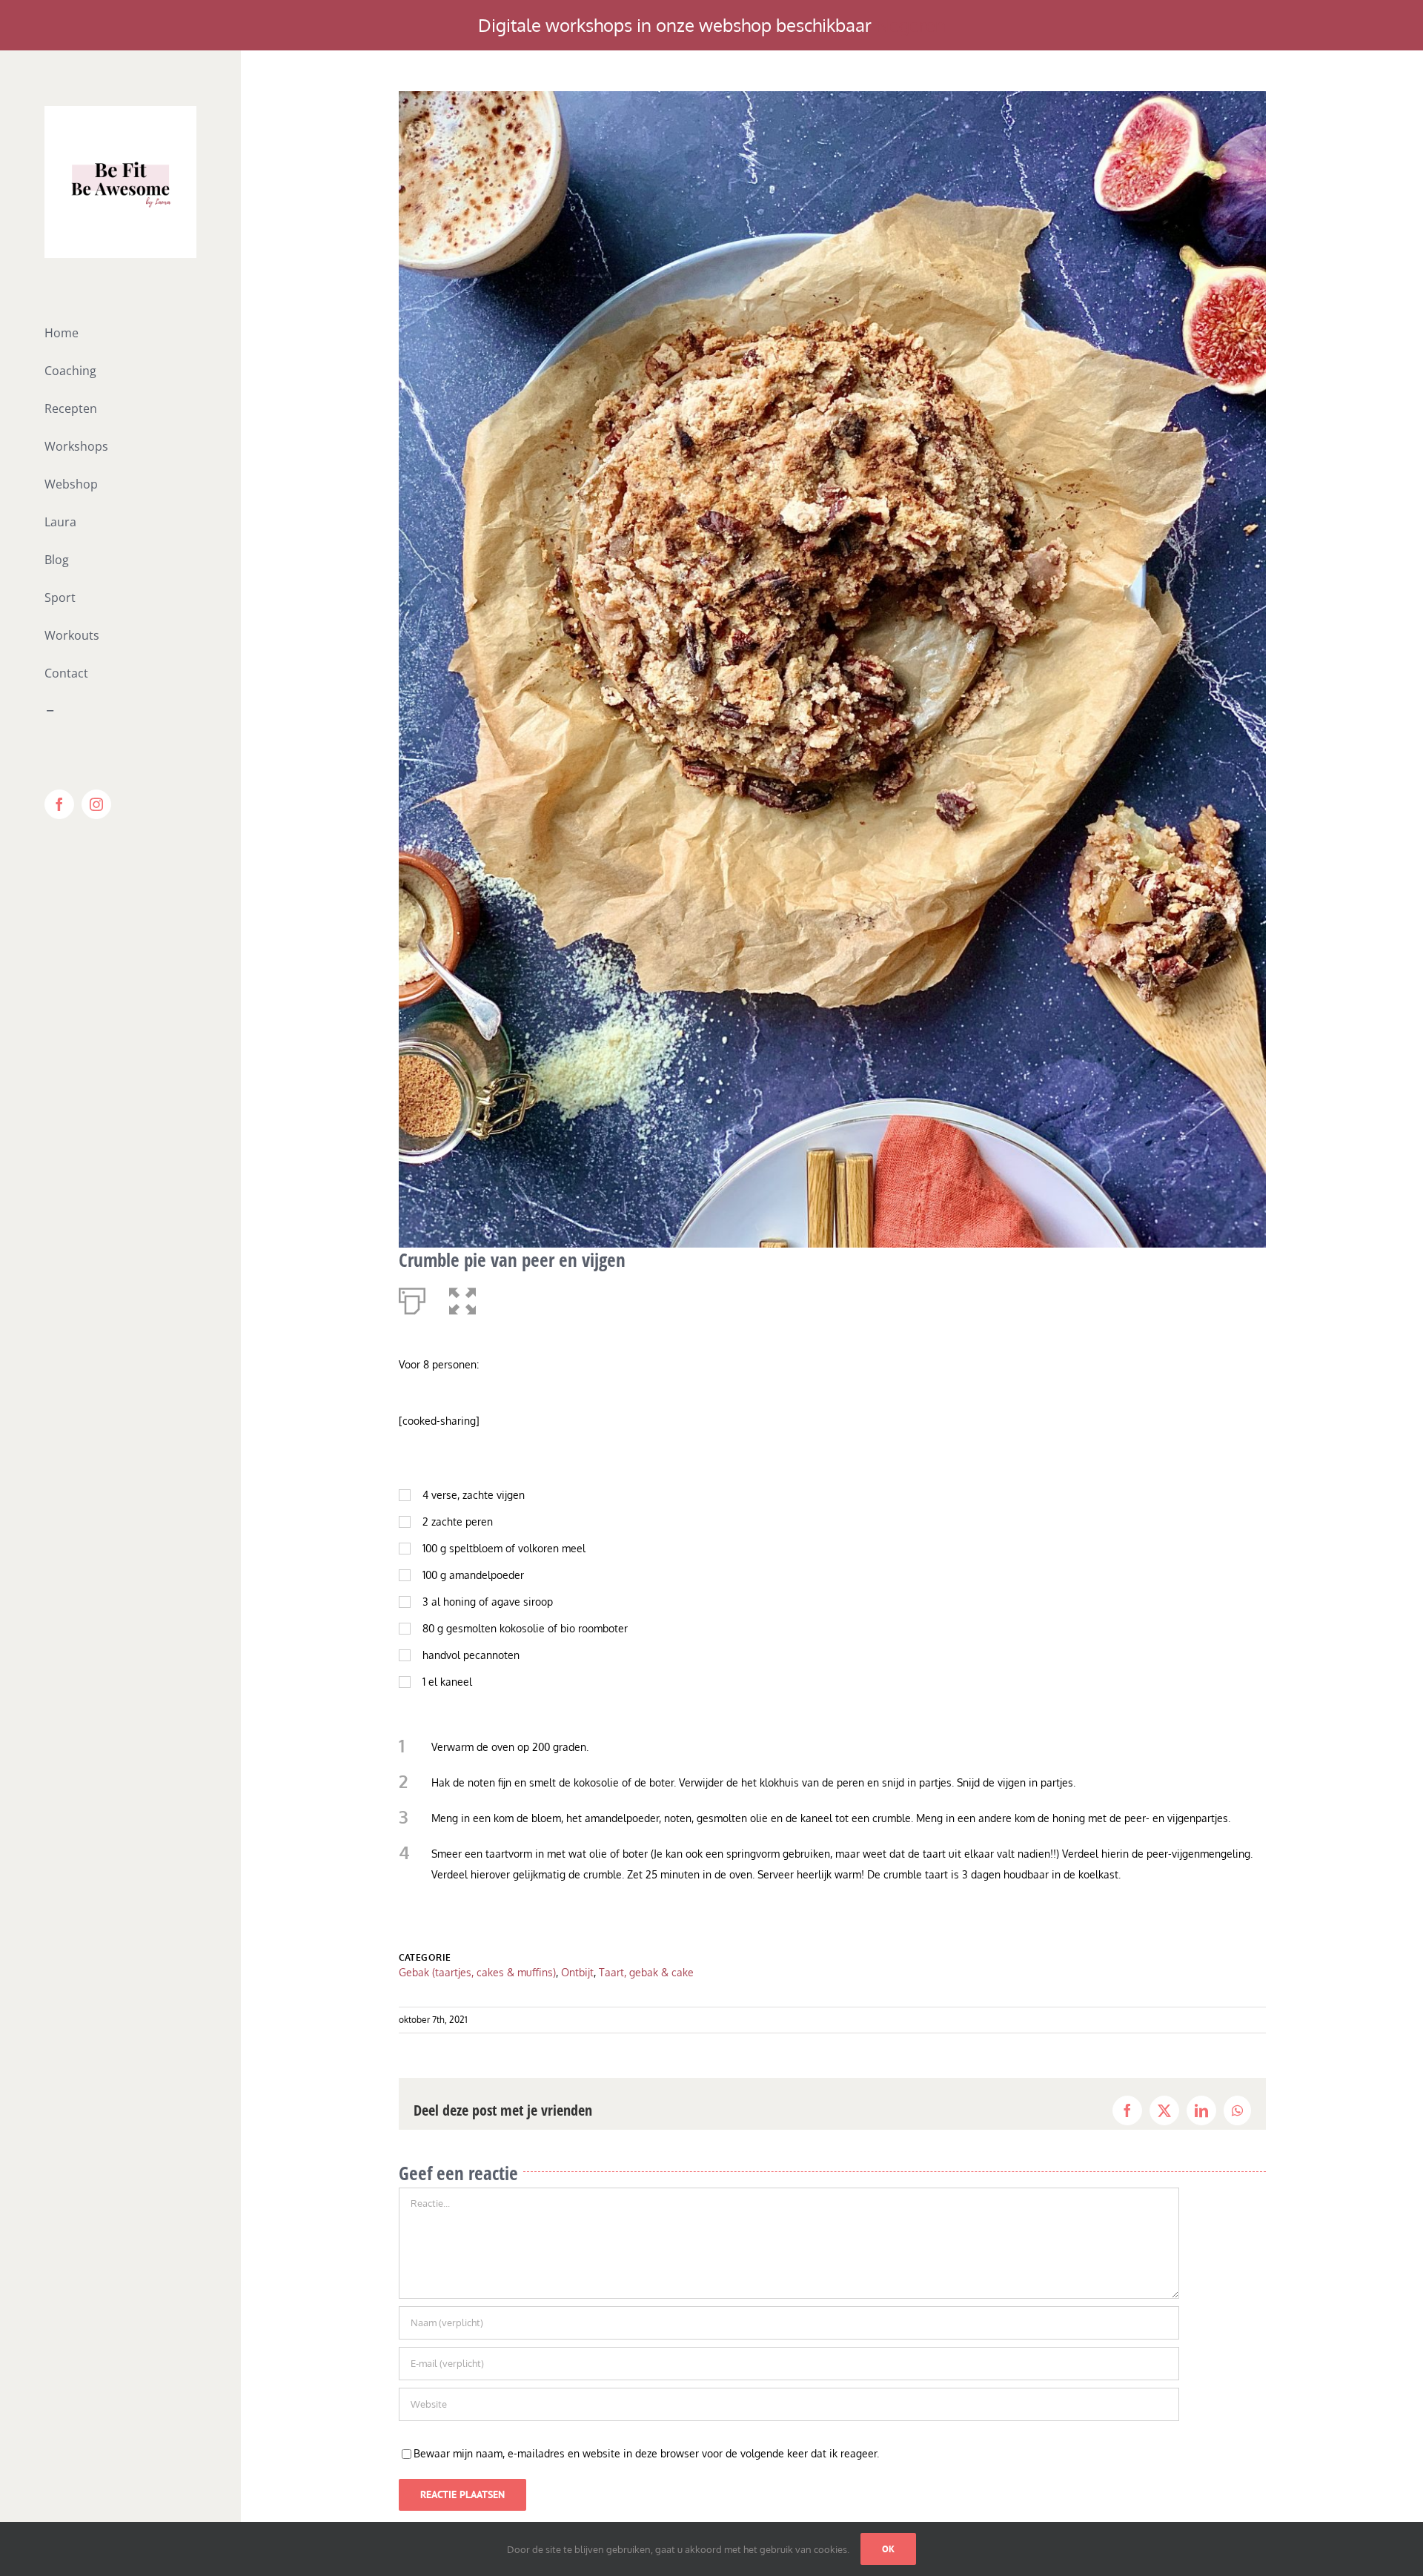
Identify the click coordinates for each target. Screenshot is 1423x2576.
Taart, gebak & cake (646, 1972)
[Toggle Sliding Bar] (120, 711)
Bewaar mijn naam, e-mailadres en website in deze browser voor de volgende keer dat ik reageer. (646, 2453)
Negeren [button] (911, 25)
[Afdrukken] (412, 1298)
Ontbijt (577, 1972)
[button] (462, 1298)
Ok (888, 2549)
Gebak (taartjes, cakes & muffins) (477, 1972)
